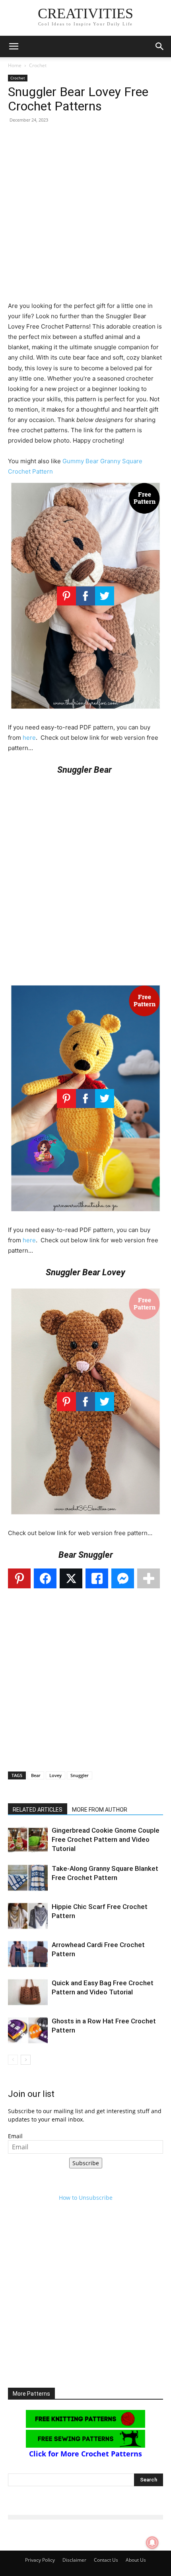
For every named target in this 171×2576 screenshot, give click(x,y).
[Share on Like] (97, 1578)
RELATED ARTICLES (38, 1810)
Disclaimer (74, 2560)
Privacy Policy (40, 2560)
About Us (136, 2560)
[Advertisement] (85, 215)
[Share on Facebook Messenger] (123, 1578)
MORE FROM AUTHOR (100, 1810)
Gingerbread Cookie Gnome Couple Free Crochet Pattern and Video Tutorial (106, 1839)
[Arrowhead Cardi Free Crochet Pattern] (28, 1954)
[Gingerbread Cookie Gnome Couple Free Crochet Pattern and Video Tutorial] (28, 1840)
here (29, 738)
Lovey (55, 1775)
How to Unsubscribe (86, 2198)
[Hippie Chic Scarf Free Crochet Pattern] (28, 1916)
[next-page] (26, 2060)
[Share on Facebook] (45, 1578)
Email (15, 2136)
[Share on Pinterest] (19, 1578)
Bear (36, 1775)
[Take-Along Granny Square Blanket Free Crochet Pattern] (28, 1878)
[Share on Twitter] (71, 1578)
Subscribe (86, 2163)
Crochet (38, 65)
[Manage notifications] (152, 2543)
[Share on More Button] (149, 1578)
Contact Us (106, 2560)
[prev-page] (13, 2060)
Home (15, 65)
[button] (14, 46)
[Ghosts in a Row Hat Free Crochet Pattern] (28, 2030)
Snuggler (80, 1775)
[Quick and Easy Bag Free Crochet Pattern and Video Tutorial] (28, 1992)
